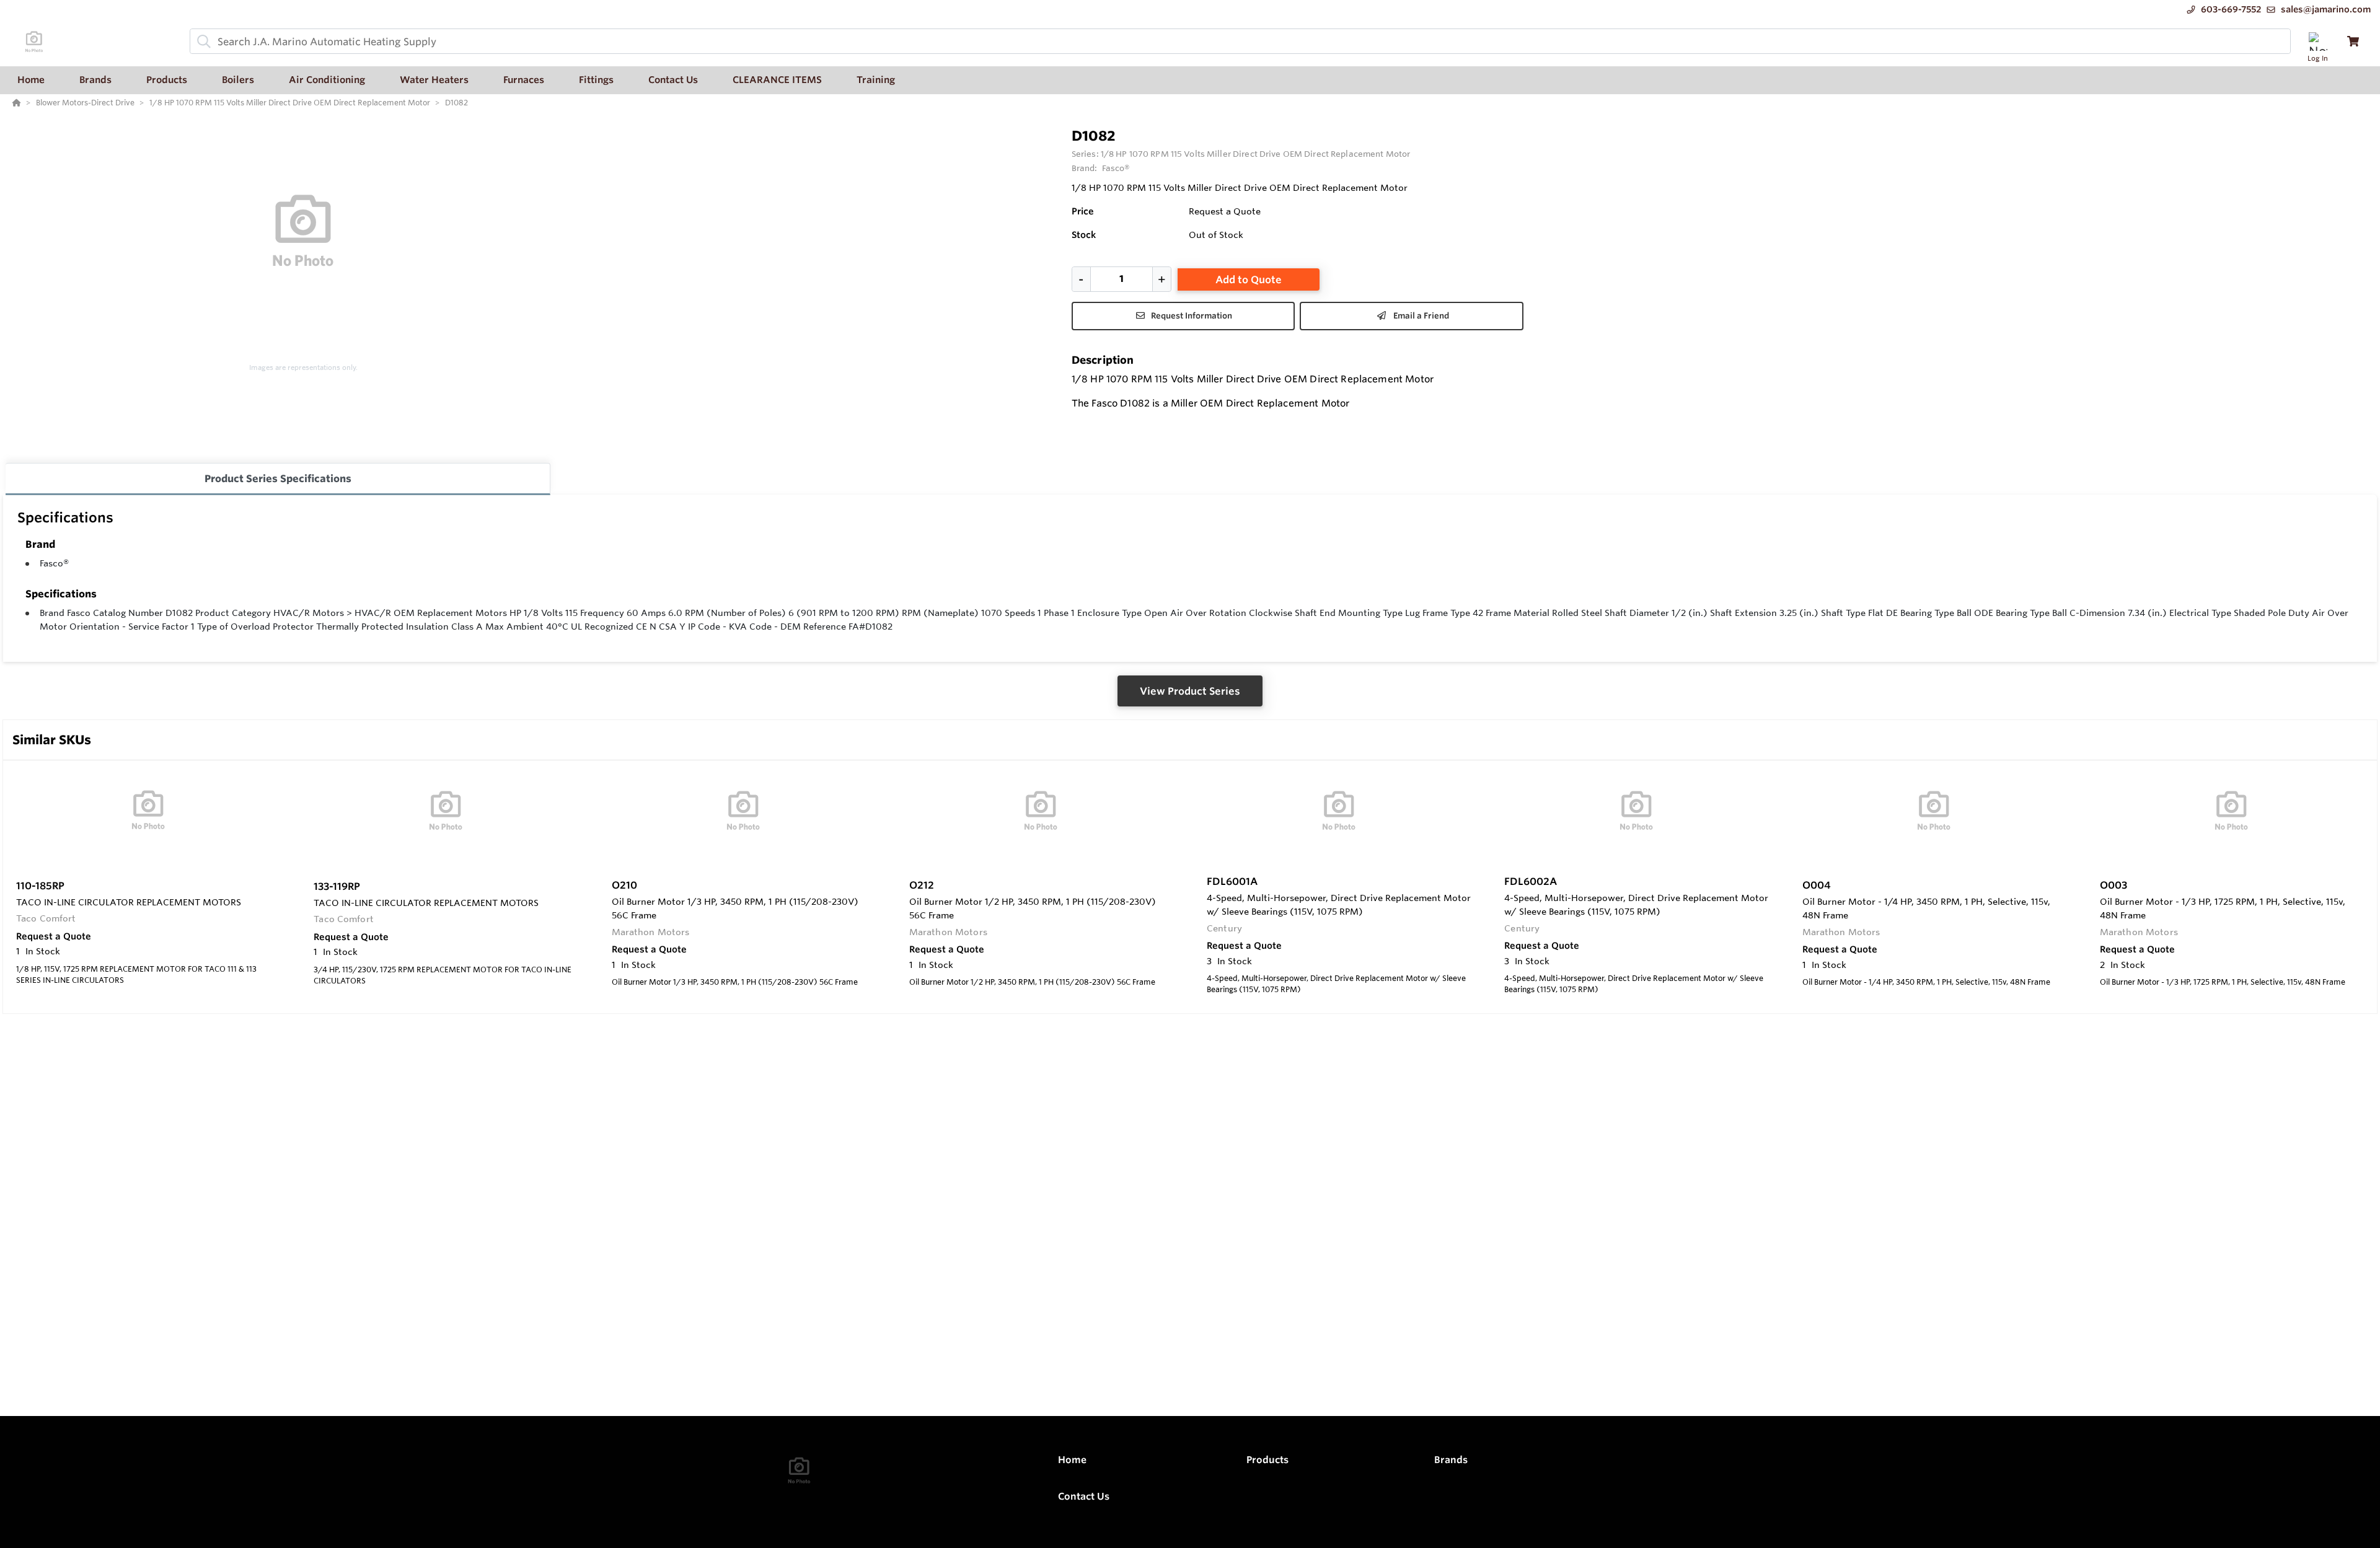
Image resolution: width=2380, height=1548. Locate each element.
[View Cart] (2353, 41)
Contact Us (1084, 1496)
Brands (1451, 1460)
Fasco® (54, 563)
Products (1267, 1460)
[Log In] (2318, 41)
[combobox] (1240, 41)
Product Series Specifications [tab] (278, 478)
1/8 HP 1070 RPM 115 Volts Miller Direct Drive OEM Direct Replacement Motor (1255, 154)
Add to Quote (1249, 279)
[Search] (201, 42)
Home (1072, 1460)
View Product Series (1190, 691)
